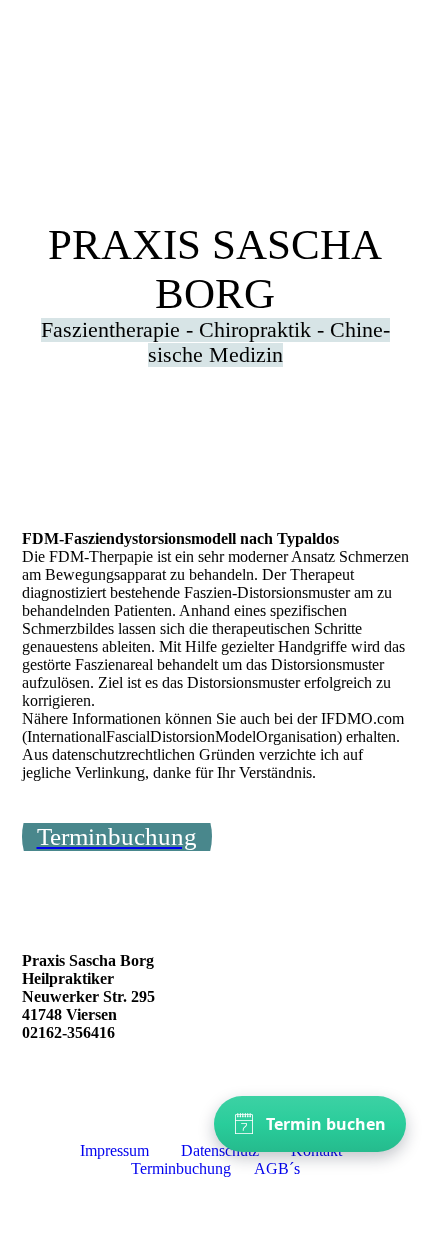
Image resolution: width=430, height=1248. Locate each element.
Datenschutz (220, 1150)
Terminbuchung (181, 1168)
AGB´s (279, 1168)
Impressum (116, 1150)
